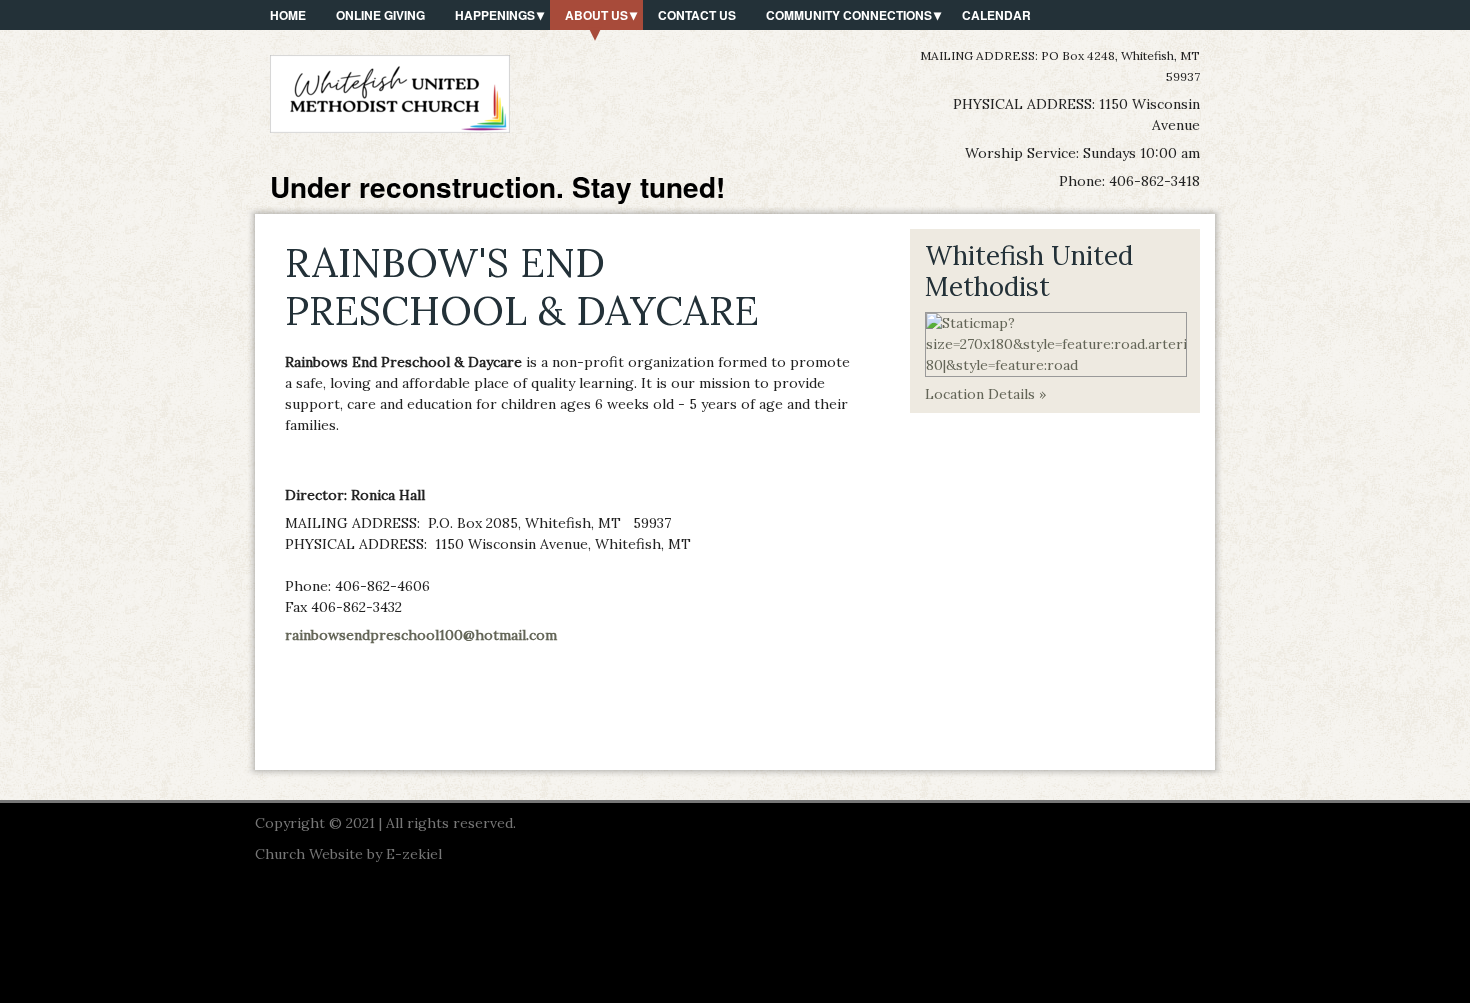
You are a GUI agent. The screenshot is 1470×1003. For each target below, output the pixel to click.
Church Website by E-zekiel (348, 854)
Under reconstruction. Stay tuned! (497, 186)
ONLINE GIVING (380, 15)
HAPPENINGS (495, 15)
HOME (288, 15)
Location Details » (985, 394)
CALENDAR (996, 15)
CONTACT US (697, 15)
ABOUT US (596, 15)
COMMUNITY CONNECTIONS (849, 15)
